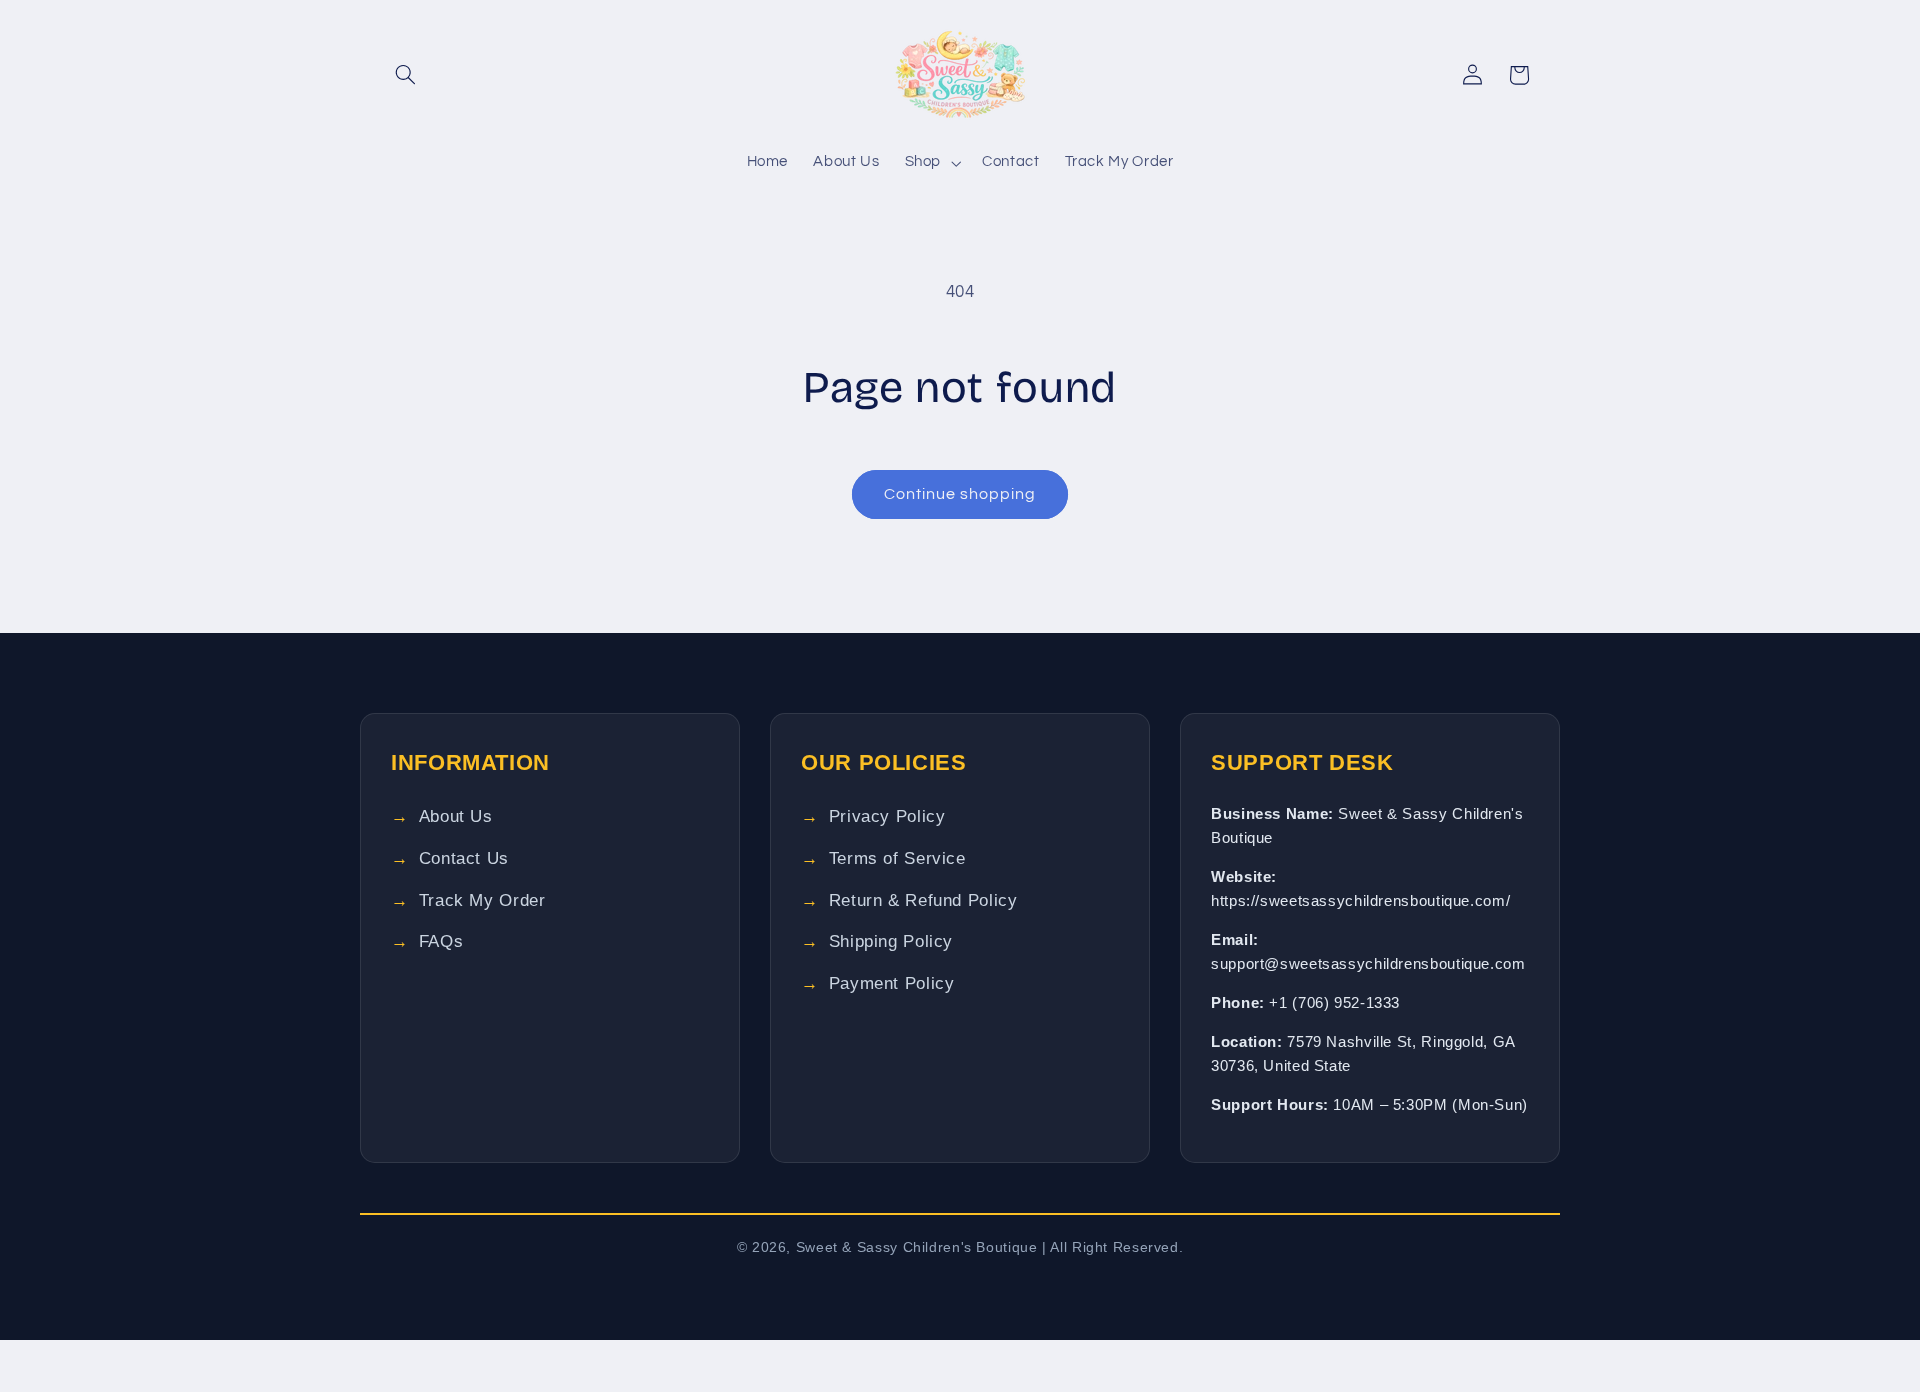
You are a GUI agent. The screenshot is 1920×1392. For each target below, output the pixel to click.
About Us (456, 816)
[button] (406, 75)
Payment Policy (892, 983)
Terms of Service (897, 858)
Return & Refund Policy (923, 900)
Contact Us (464, 858)
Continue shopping (960, 494)
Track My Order (482, 900)
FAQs (441, 941)
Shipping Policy (891, 941)
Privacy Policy (887, 816)
